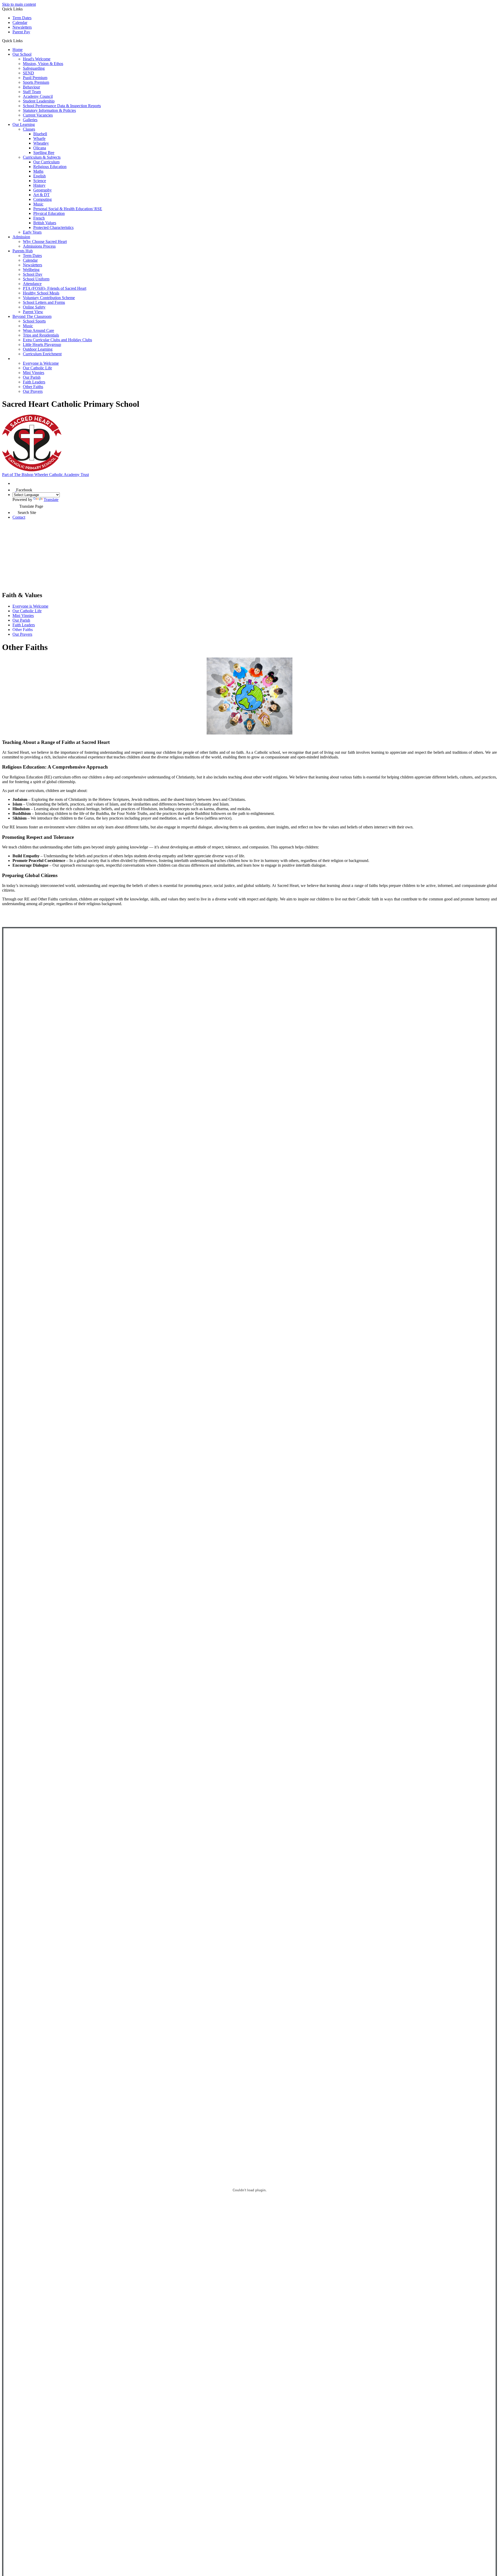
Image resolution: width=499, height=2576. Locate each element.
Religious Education (50, 167)
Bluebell (40, 134)
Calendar (20, 22)
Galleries (30, 120)
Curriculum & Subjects (42, 157)
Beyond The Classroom (32, 316)
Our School (22, 54)
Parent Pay (21, 32)
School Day (33, 274)
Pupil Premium (35, 78)
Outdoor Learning (38, 349)
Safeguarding (34, 68)
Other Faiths (33, 387)
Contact (19, 517)
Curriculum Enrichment (42, 354)
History (39, 185)
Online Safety (34, 307)
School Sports (34, 321)
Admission (21, 237)
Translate (51, 500)
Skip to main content (19, 4)
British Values (45, 223)
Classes (29, 129)
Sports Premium (36, 82)
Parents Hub (23, 251)
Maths (38, 171)
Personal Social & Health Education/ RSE (68, 209)
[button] (25, 41)
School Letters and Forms (44, 302)
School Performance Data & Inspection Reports (62, 106)
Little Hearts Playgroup (42, 344)
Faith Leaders (34, 382)
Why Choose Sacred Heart (45, 241)
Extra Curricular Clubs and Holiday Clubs (57, 340)
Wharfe (39, 139)
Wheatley (41, 143)
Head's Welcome (37, 59)
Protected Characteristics (53, 227)
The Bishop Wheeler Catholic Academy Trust (45, 475)
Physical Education (49, 213)
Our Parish (32, 377)
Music (38, 204)
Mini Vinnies (34, 373)
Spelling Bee (44, 153)
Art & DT (41, 195)
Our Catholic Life (37, 368)
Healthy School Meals (41, 293)
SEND (28, 73)
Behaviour (31, 87)
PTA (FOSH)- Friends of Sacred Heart (55, 288)
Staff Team (32, 92)
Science (40, 181)
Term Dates (22, 18)
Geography (42, 190)
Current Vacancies (38, 115)
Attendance (32, 284)
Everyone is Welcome (41, 363)
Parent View (33, 312)
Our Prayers (33, 391)
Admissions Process (39, 246)
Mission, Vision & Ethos (43, 64)
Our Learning (24, 124)
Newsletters (22, 27)
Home (18, 50)
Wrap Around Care (38, 330)
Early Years (32, 232)
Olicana (40, 148)
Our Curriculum (46, 162)
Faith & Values (26, 359)
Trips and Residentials (41, 335)
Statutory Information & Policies (49, 110)
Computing (42, 199)
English (40, 176)
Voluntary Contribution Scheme (49, 298)
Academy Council (38, 96)
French (39, 218)
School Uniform (36, 279)
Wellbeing (31, 270)
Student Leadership (39, 101)
